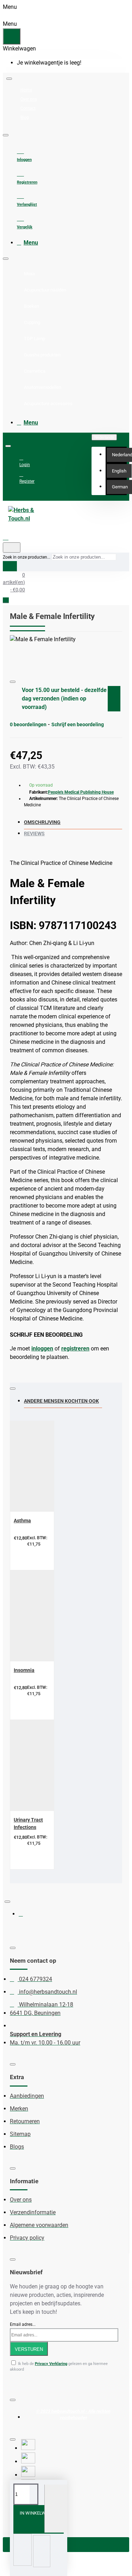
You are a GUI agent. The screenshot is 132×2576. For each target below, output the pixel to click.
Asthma (22, 1521)
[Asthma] (54, 1466)
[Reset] (12, 36)
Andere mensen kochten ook (61, 1401)
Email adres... (23, 2324)
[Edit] (9, 79)
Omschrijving (42, 822)
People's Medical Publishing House (81, 792)
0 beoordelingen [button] (28, 724)
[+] (56, 2509)
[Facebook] (26, 1917)
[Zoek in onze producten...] (12, 547)
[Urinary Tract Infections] (54, 1766)
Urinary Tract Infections (28, 1823)
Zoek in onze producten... (27, 557)
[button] (119, 471)
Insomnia (24, 1670)
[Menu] (12, 537)
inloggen (42, 1349)
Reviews (34, 833)
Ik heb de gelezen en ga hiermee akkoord (59, 2367)
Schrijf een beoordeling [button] (78, 724)
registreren (75, 1349)
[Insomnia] (54, 1616)
